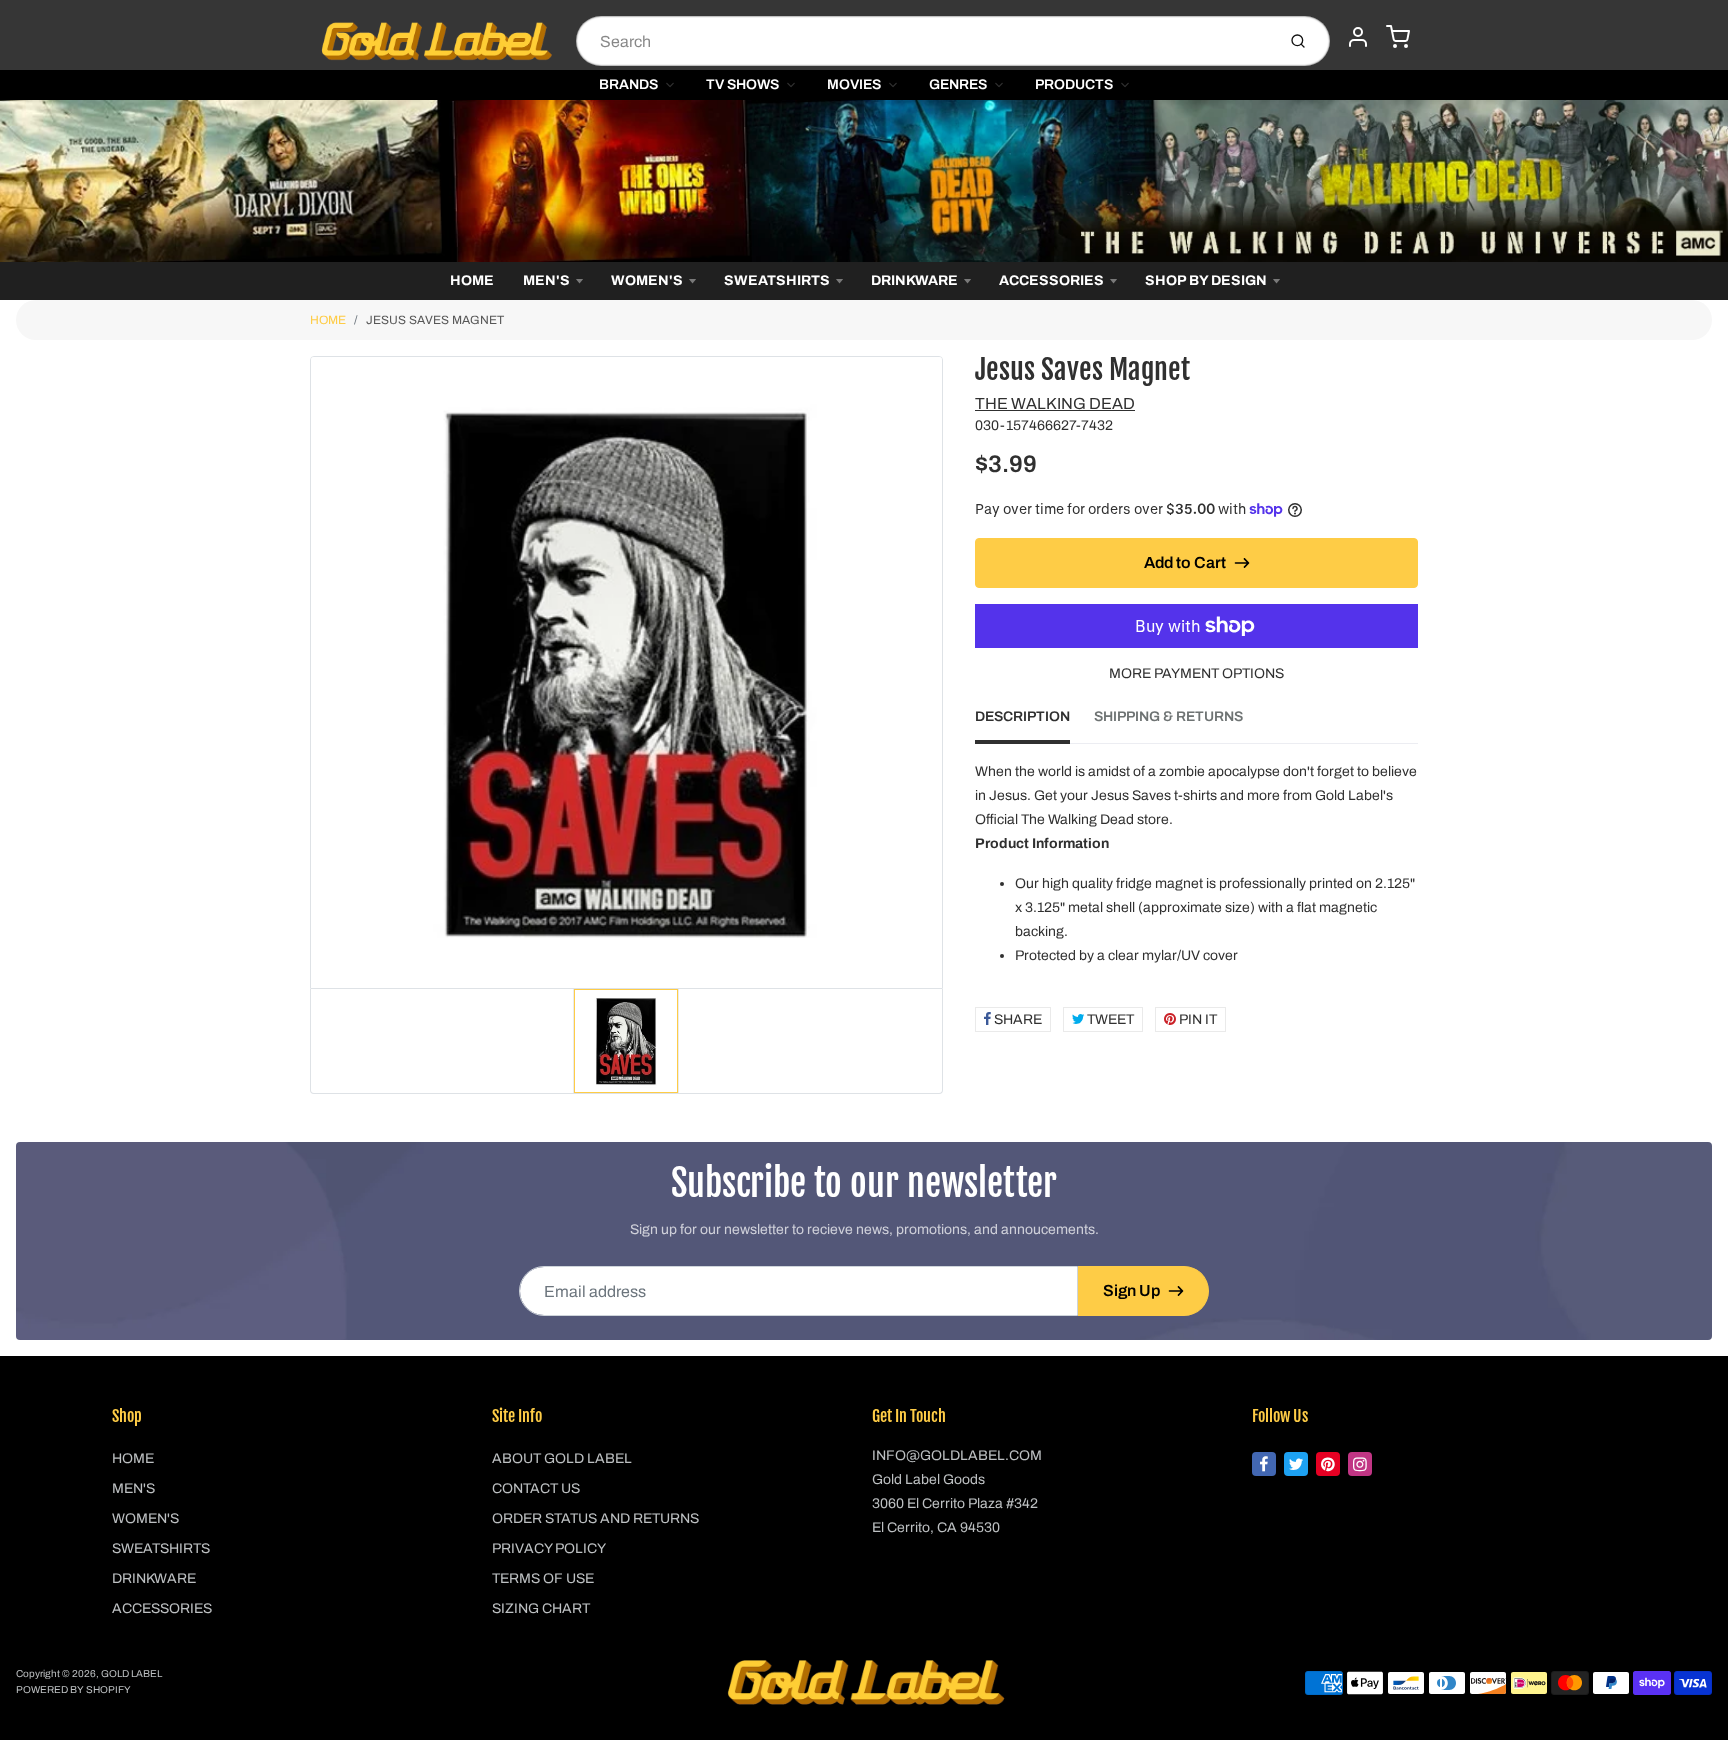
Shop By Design (1206, 280)
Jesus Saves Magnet (435, 320)
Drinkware (914, 280)
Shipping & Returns (1168, 716)
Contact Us (536, 1488)
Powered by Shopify (73, 1689)
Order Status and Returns (595, 1518)
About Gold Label (562, 1458)
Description (1022, 716)
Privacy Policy (549, 1548)
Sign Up (1131, 1290)
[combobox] (923, 41)
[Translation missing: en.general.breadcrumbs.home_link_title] (864, 181)
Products (1074, 84)
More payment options (1196, 673)
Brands (628, 84)
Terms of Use (543, 1578)
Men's (546, 280)
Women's (647, 280)
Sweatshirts (777, 280)
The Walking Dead (1055, 403)
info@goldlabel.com (957, 1455)
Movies (854, 84)
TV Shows (742, 84)
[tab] (1034, 723)
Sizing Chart (541, 1608)
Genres (958, 84)
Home (472, 280)
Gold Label (131, 1673)
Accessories (1051, 280)
